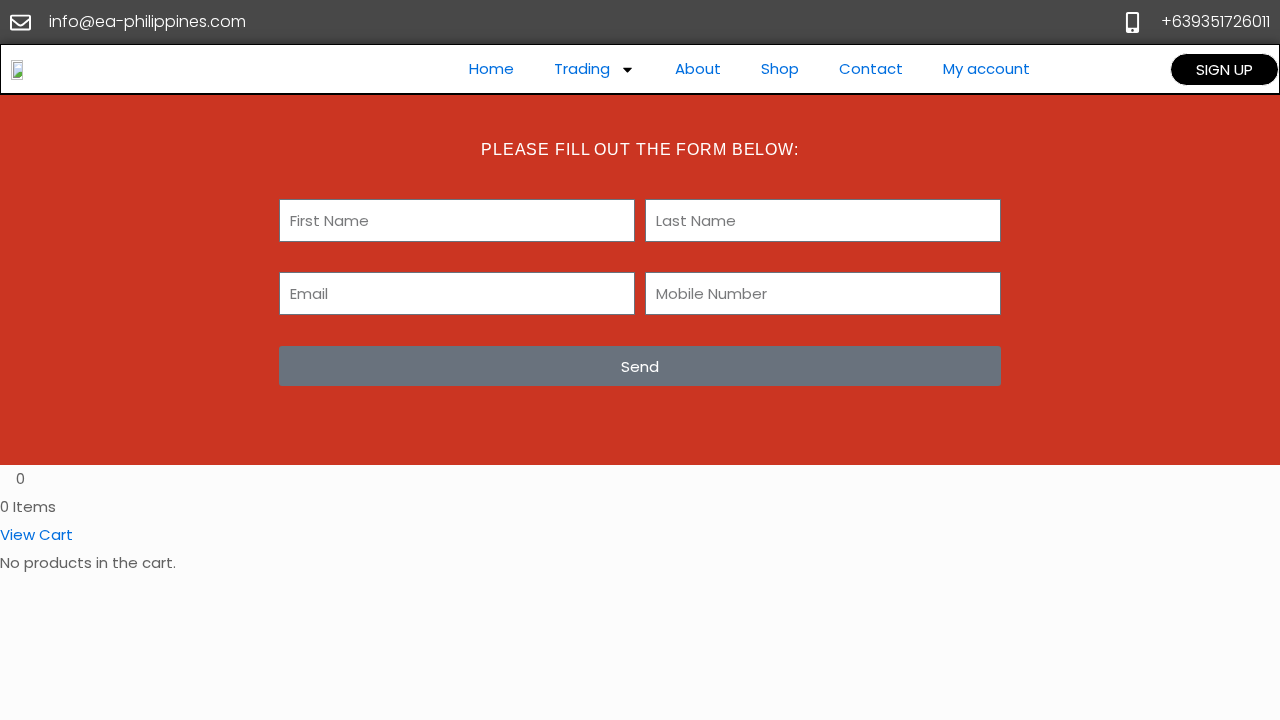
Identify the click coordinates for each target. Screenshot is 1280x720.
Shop (780, 68)
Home (491, 68)
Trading (582, 68)
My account (986, 68)
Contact (871, 68)
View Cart (36, 534)
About (698, 68)
